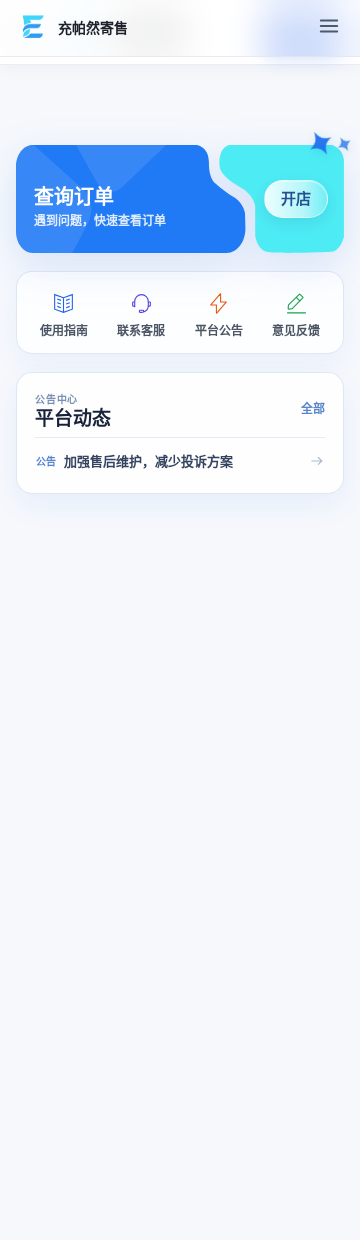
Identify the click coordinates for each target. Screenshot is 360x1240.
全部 (313, 409)
